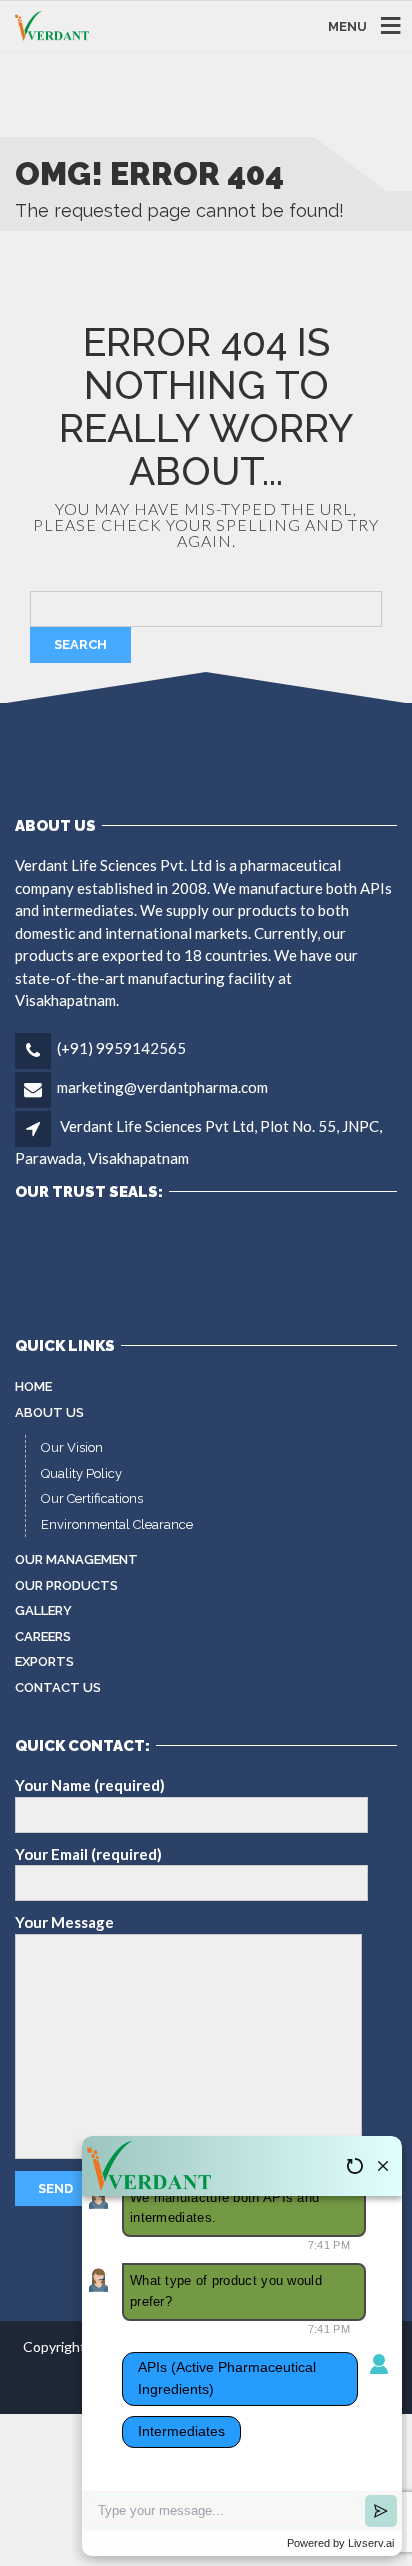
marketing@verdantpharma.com (162, 1087)
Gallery (43, 1610)
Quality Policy (81, 1473)
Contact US (58, 1687)
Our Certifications (92, 1498)
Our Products (66, 1585)
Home (33, 1386)
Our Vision (72, 1447)
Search (80, 644)
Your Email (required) (88, 1854)
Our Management (76, 1559)
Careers (43, 1636)
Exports (44, 1661)
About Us (49, 1412)
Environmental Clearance (117, 1524)
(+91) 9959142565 (121, 1048)
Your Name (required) (90, 1785)
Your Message (64, 1922)
